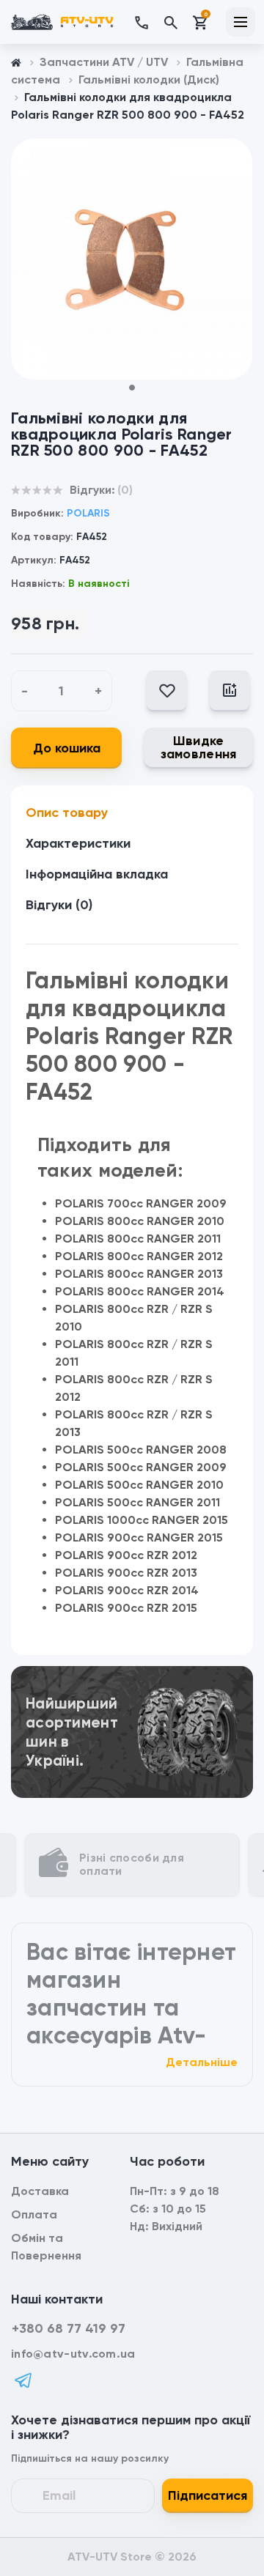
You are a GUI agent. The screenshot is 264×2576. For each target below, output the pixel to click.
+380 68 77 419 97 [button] (69, 2328)
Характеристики (78, 843)
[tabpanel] (132, 259)
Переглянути (132, 1685)
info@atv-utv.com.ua (73, 2354)
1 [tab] (137, 392)
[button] (148, 22)
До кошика (67, 748)
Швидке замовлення (199, 747)
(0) (125, 490)
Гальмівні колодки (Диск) (149, 79)
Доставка (40, 2191)
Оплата (34, 2214)
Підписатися (208, 2495)
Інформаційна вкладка (97, 874)
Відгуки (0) (59, 905)
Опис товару (67, 813)
